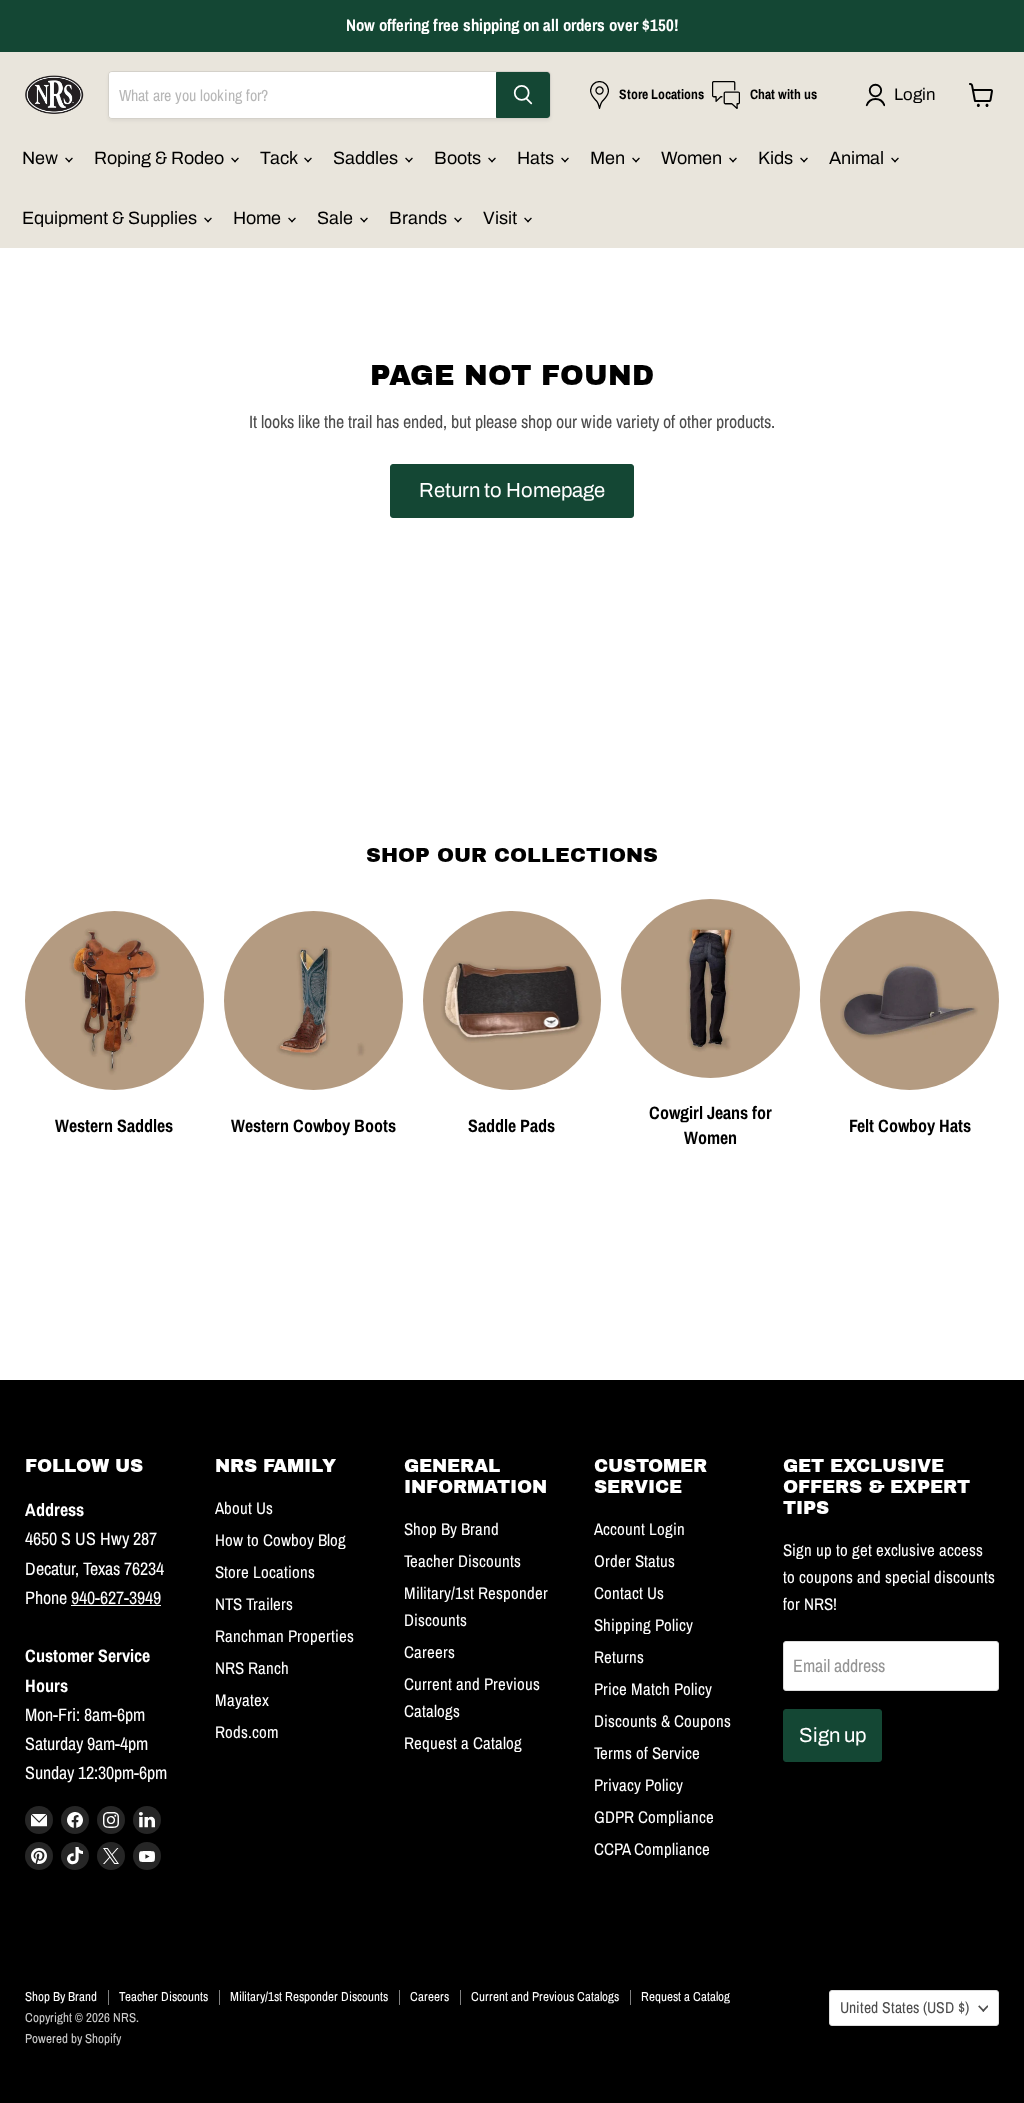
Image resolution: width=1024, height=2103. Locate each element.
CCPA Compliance (652, 1849)
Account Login (639, 1529)
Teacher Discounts (462, 1561)
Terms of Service (647, 1753)
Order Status (634, 1561)
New (42, 158)
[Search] (523, 95)
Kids (777, 158)
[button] (904, 95)
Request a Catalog (463, 1743)
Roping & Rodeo (161, 158)
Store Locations (265, 1572)
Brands (420, 218)
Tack (280, 158)
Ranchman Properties (284, 1636)
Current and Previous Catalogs (545, 1996)
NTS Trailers (254, 1604)
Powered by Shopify (73, 2038)
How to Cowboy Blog (280, 1540)
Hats (537, 158)
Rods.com (247, 1732)
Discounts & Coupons (662, 1721)
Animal (858, 158)
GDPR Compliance (654, 1817)
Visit (502, 218)
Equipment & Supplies (111, 218)
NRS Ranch (252, 1668)
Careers (429, 1652)
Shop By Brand (451, 1529)
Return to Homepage (512, 490)
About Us (244, 1508)
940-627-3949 (116, 1597)
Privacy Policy (638, 1785)
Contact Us (629, 1593)
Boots (459, 158)
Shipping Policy (643, 1625)
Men (609, 158)
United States (904, 2007)
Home (259, 218)
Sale (337, 218)
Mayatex (242, 1700)
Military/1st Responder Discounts (309, 1996)
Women (693, 158)
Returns (619, 1657)
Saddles (367, 158)
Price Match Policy (653, 1689)
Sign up (832, 1735)
